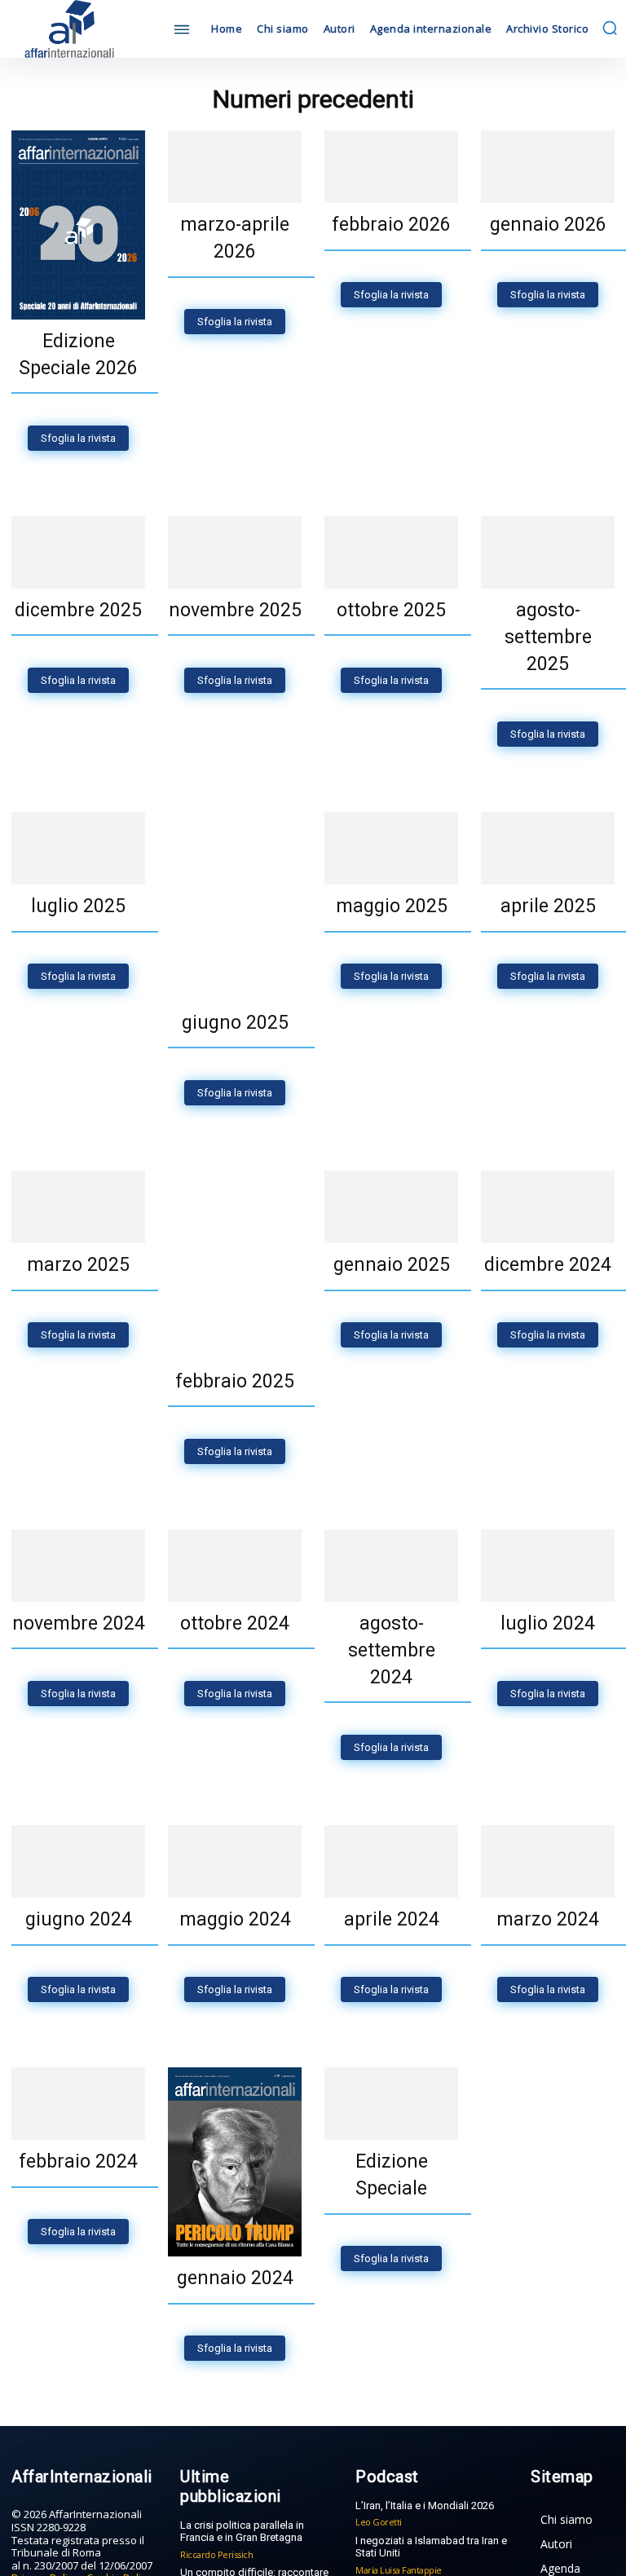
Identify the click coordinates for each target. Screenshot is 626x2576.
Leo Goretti (379, 2549)
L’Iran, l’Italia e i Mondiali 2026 (425, 2532)
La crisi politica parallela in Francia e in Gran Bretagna (242, 2558)
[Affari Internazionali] (84, 29)
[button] (610, 28)
